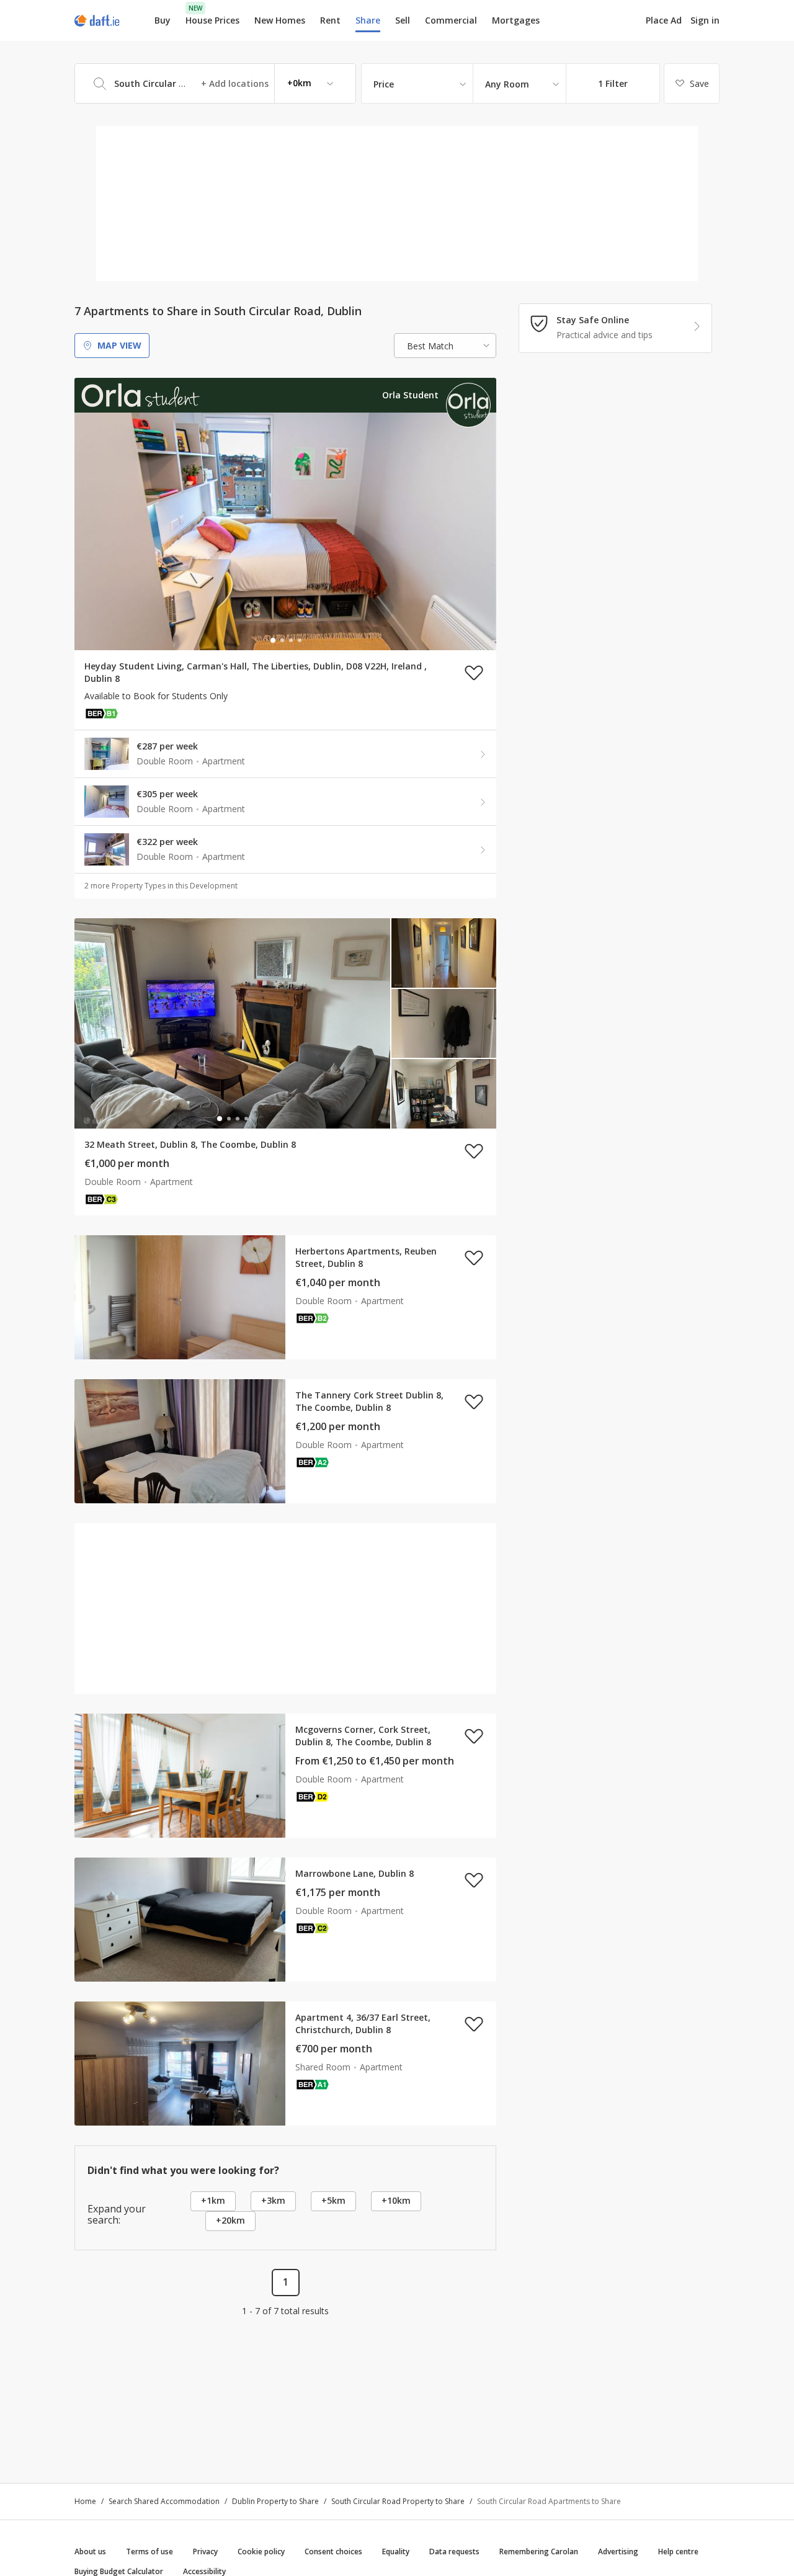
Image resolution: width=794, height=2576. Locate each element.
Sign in (705, 20)
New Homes (280, 20)
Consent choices (333, 2551)
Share (368, 20)
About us (90, 2551)
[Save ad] (474, 673)
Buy (163, 20)
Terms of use (149, 2551)
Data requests (454, 2551)
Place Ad (664, 20)
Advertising (618, 2551)
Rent (330, 20)
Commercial (451, 20)
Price (384, 84)
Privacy (205, 2551)
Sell (403, 20)
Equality (396, 2551)
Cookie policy (261, 2551)
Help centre (678, 2551)
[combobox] (215, 83)
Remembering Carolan (539, 2551)
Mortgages (516, 20)
